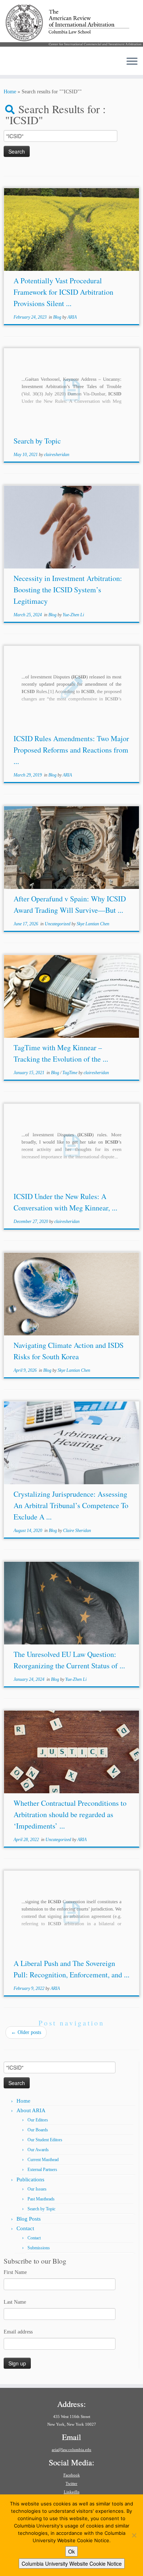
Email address (18, 2332)
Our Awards (38, 2150)
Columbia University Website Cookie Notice (72, 2564)
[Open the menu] (132, 62)
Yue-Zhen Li (73, 615)
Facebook (72, 2475)
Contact (25, 2228)
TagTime (70, 1073)
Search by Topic (37, 441)
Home (10, 92)
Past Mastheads (41, 2199)
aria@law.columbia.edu (71, 2450)
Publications (30, 2179)
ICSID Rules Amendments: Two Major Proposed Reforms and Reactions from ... (71, 750)
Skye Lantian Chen (93, 924)
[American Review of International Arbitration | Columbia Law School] (71, 25)
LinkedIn (72, 2492)
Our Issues (37, 2189)
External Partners (42, 2170)
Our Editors (38, 2120)
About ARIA (31, 2110)
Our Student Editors (45, 2140)
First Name (15, 2272)
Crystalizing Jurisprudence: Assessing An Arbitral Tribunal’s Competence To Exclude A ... (71, 1505)
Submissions (39, 2248)
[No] (134, 2535)
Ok (71, 2551)
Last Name (15, 2302)
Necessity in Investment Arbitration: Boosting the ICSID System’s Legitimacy (68, 590)
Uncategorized (58, 924)
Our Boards (38, 2130)
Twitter (71, 2483)
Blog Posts (29, 2219)
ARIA (72, 317)
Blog (58, 317)
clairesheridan (57, 455)
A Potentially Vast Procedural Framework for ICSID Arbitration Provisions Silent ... (63, 292)
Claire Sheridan (77, 1531)
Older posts (26, 2032)
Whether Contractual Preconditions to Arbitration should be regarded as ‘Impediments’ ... (70, 1814)
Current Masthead (43, 2160)
